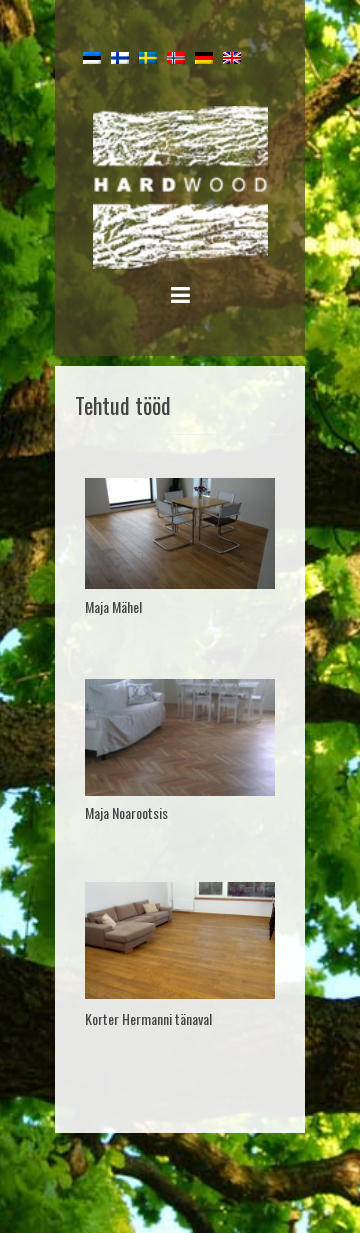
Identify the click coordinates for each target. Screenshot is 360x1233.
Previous (101, 536)
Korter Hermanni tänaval (148, 1018)
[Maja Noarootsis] (180, 737)
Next (258, 536)
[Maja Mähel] (180, 534)
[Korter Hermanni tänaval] (180, 940)
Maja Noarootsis (126, 812)
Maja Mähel (113, 606)
